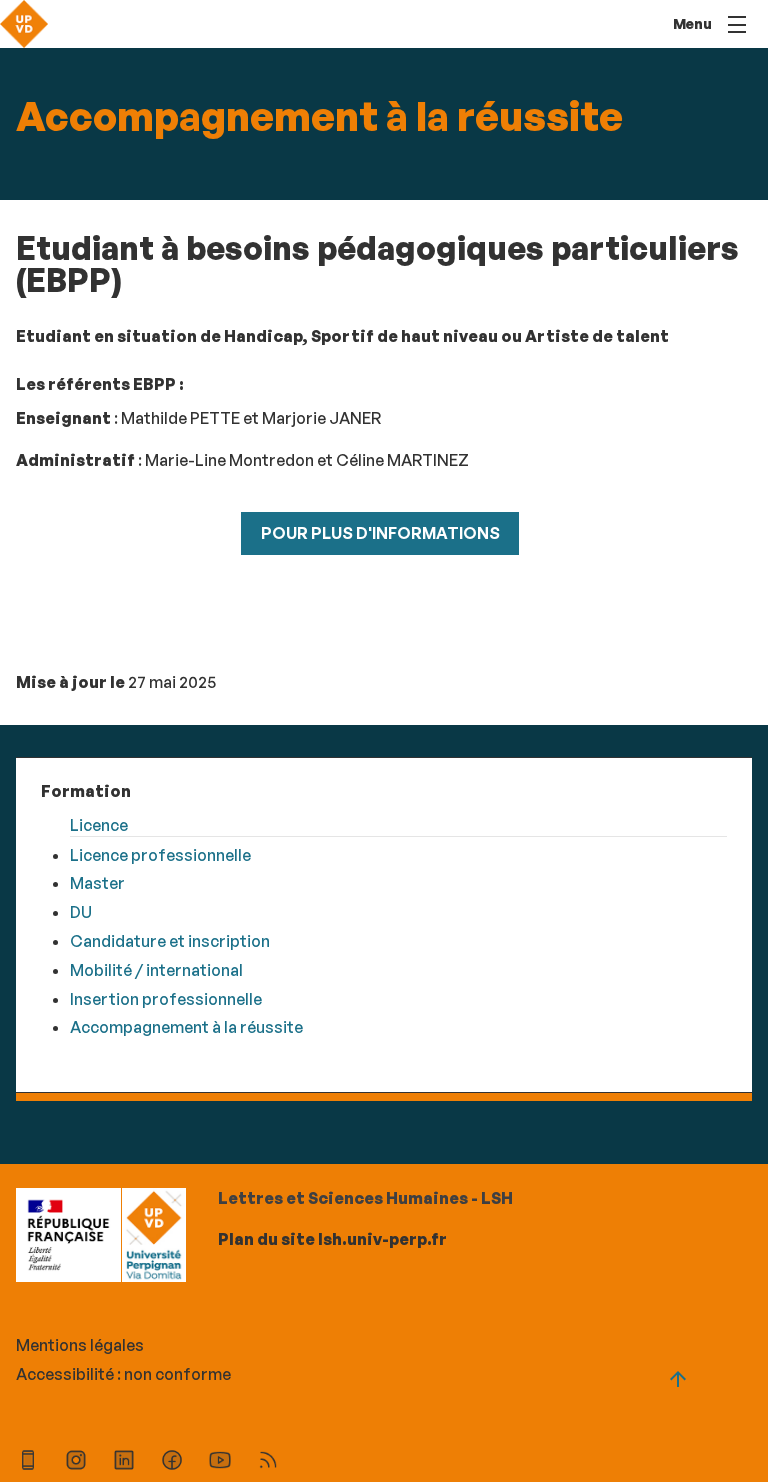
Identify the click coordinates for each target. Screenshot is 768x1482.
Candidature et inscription (170, 941)
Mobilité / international (156, 970)
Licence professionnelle (160, 855)
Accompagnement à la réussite (186, 1027)
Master (97, 883)
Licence (99, 825)
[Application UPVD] (28, 1462)
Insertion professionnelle (166, 999)
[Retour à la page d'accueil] (24, 24)
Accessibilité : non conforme (123, 1374)
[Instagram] (76, 1462)
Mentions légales (80, 1345)
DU (81, 912)
